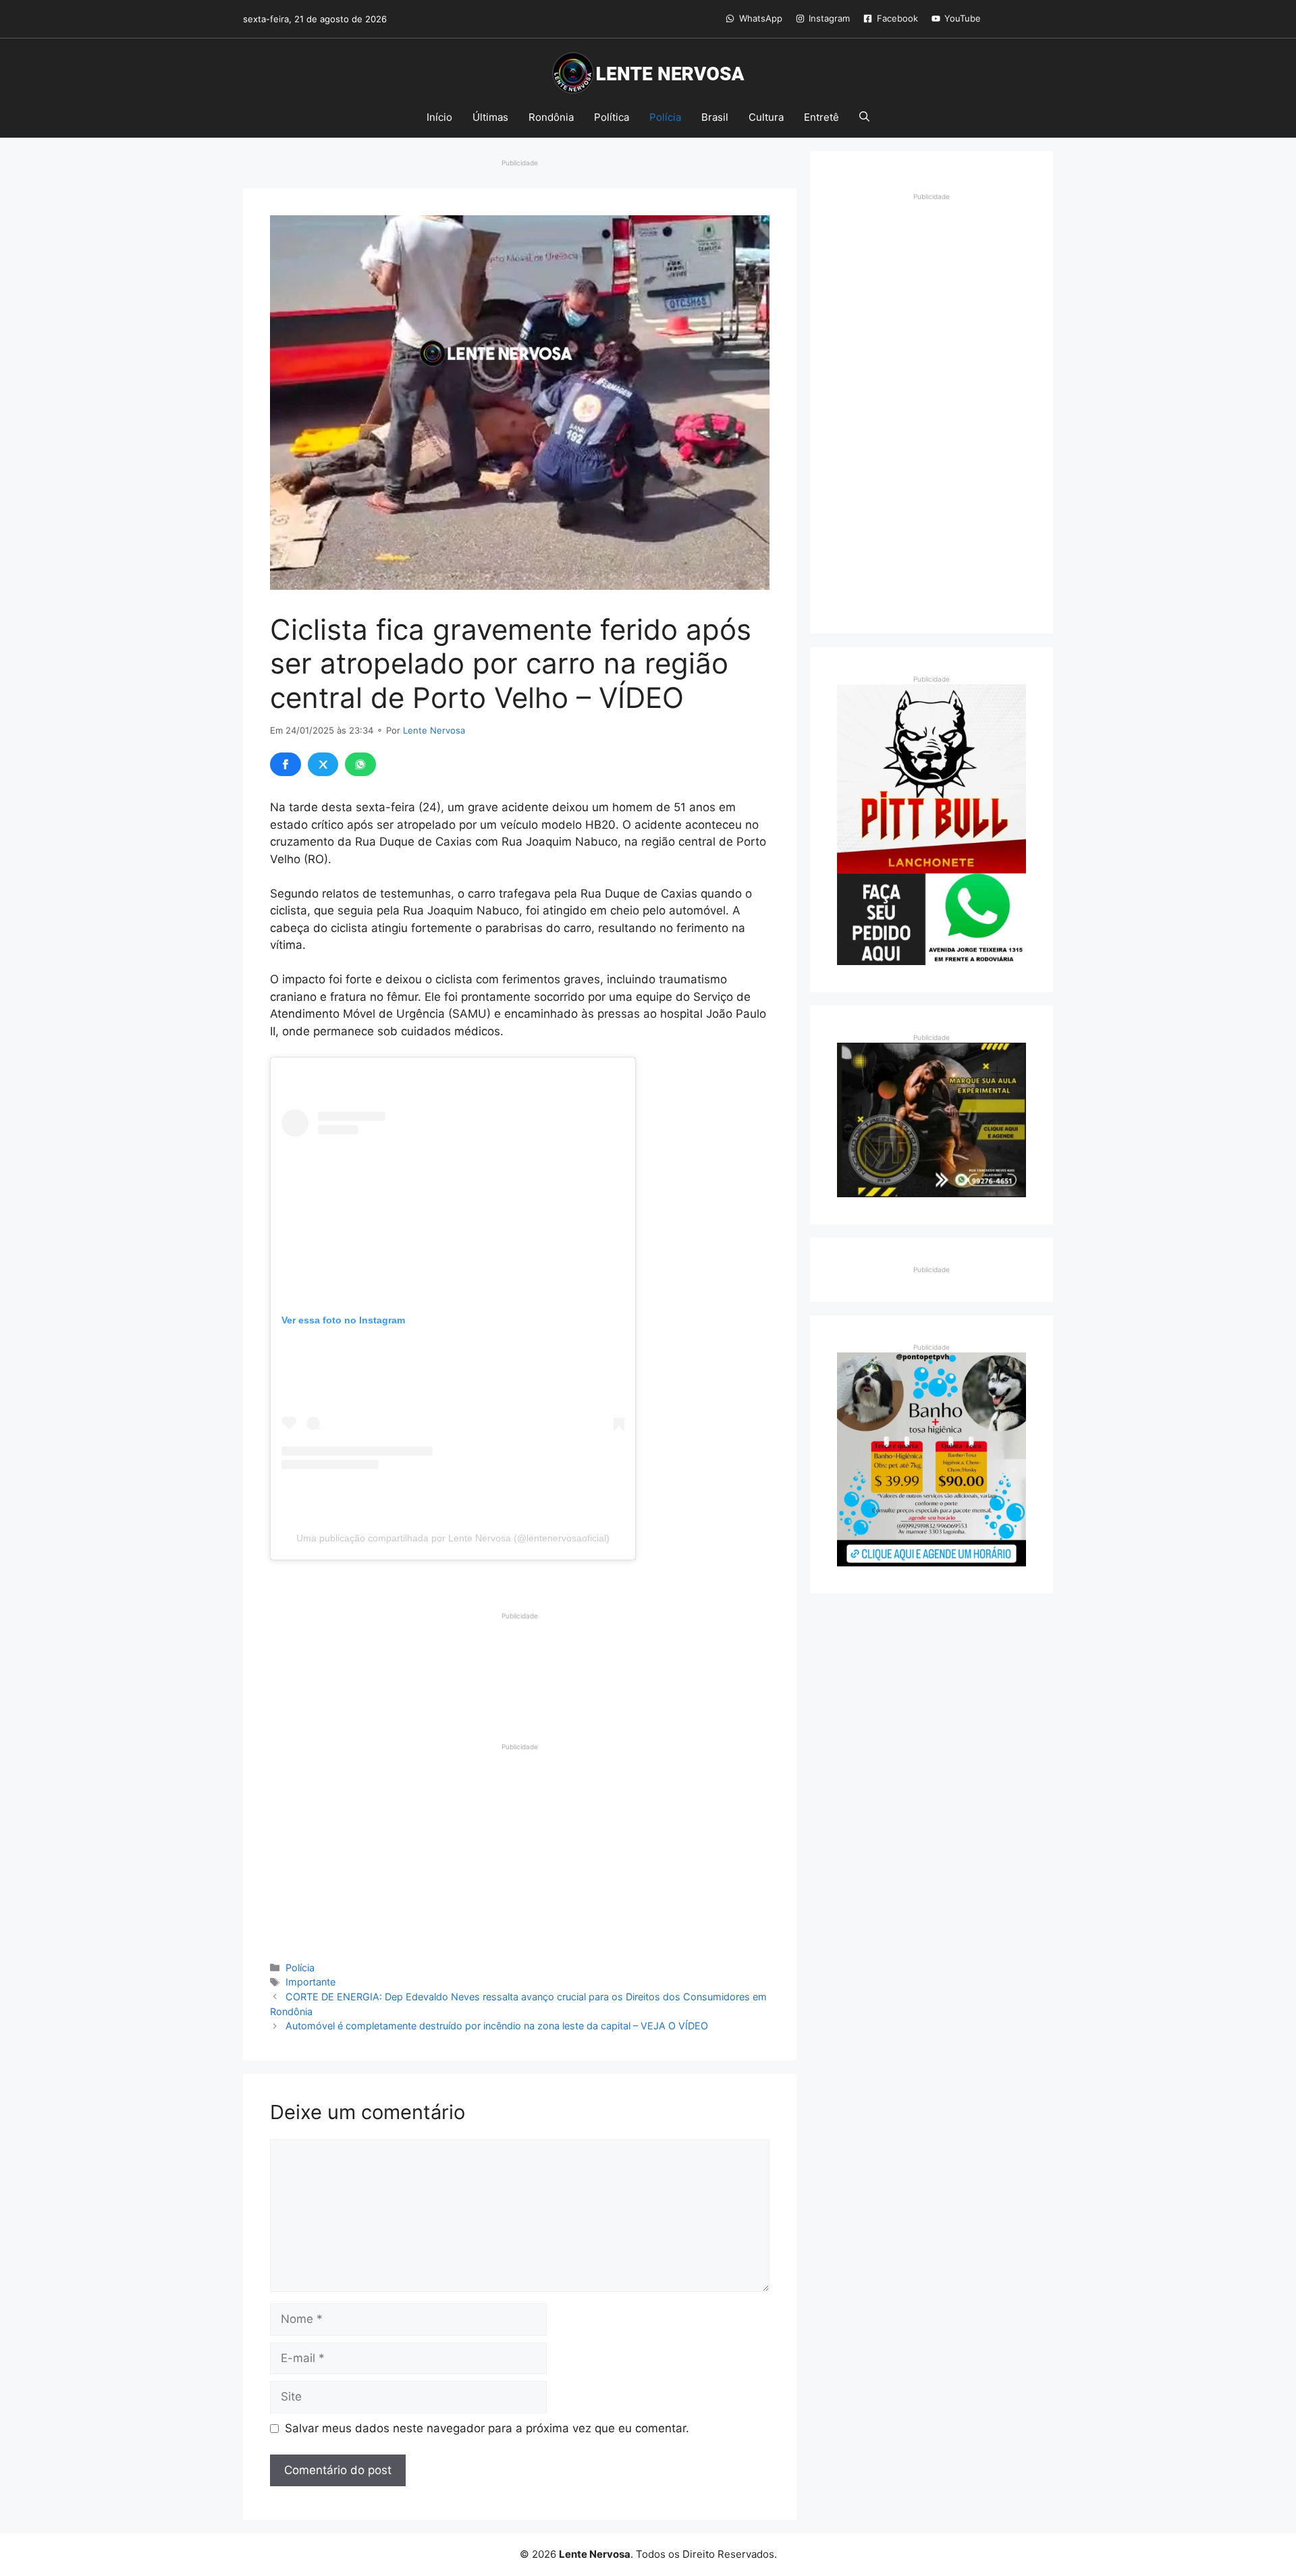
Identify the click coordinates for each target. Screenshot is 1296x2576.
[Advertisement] (520, 1655)
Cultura (766, 117)
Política (612, 117)
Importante (310, 1982)
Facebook (897, 18)
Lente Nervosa (434, 730)
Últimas (490, 117)
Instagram (829, 18)
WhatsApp (761, 18)
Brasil (715, 117)
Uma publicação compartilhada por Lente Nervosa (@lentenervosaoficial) (453, 1538)
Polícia (665, 117)
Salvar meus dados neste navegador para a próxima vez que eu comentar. (487, 2428)
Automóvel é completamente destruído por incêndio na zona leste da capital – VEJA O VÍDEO (497, 2026)
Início (439, 117)
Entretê (821, 117)
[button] (864, 117)
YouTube (963, 18)
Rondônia (551, 117)
